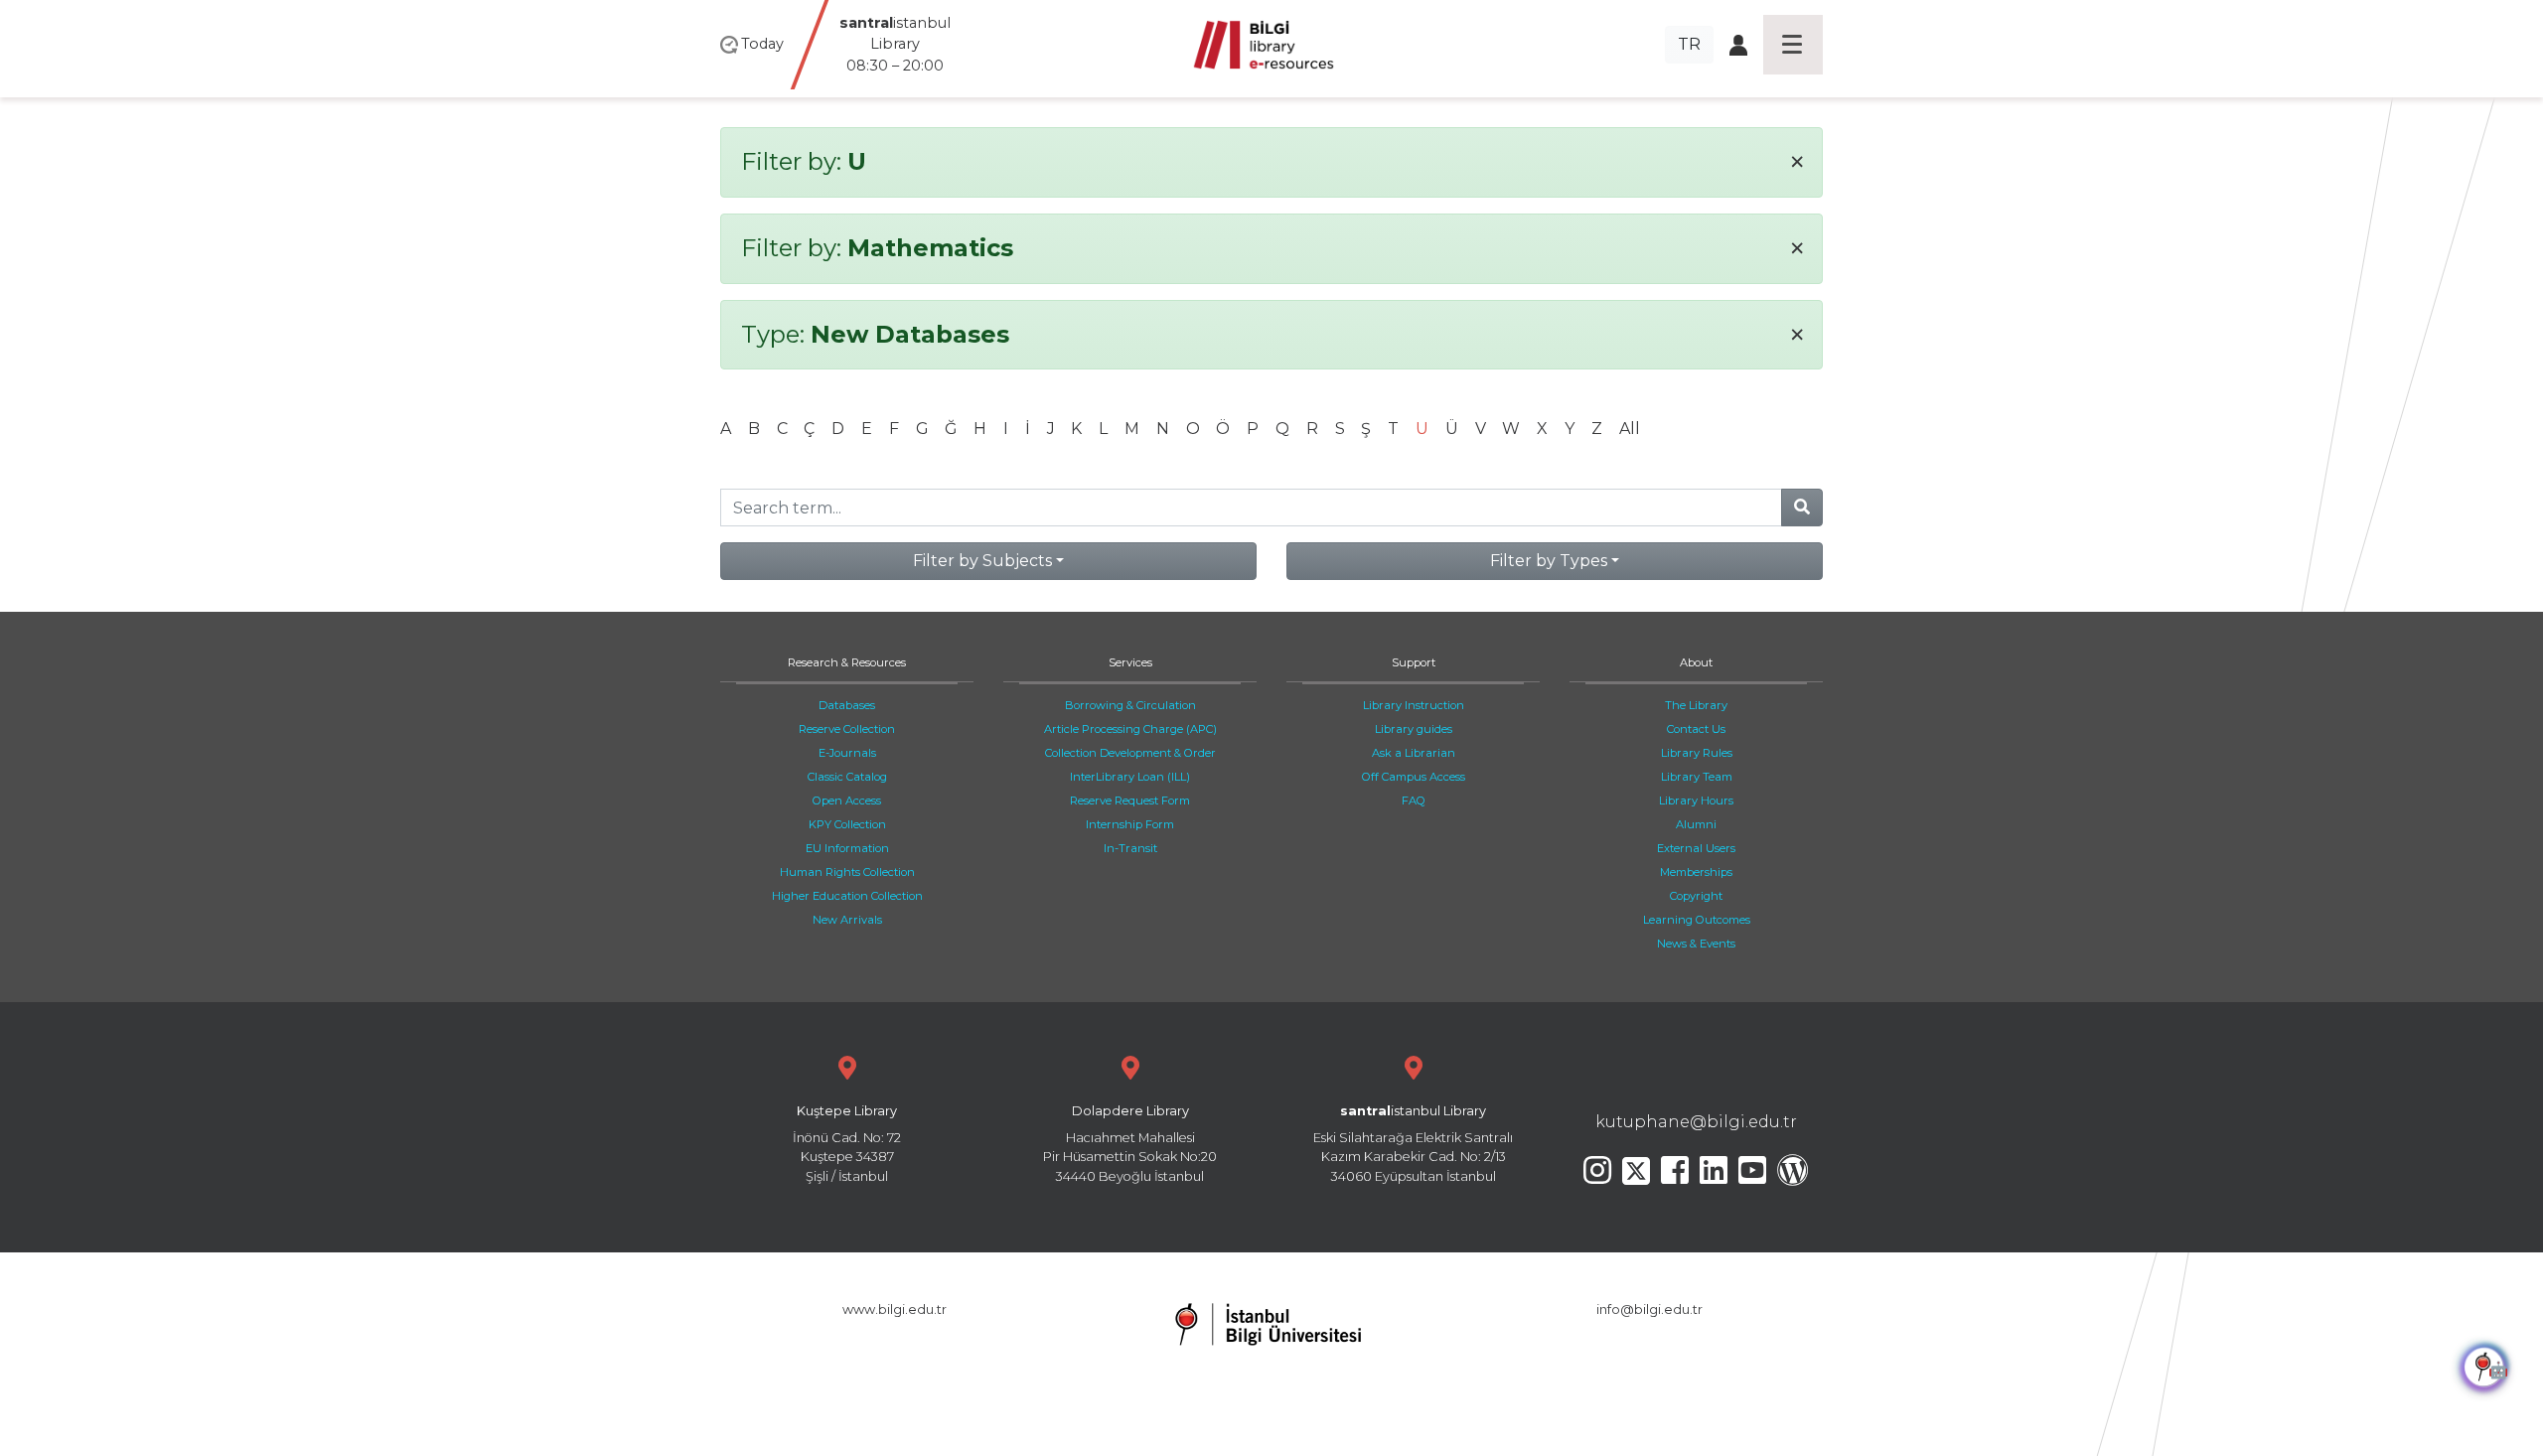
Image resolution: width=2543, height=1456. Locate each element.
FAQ (1414, 801)
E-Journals (847, 753)
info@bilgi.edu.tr (1649, 1310)
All (1630, 429)
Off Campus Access (1414, 777)
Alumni (1696, 824)
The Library (1696, 705)
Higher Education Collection (847, 896)
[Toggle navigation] (1793, 45)
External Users (1696, 848)
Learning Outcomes (1697, 920)
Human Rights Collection (847, 872)
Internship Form (1130, 824)
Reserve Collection (847, 729)
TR (1689, 44)
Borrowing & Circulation (1130, 705)
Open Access (847, 801)
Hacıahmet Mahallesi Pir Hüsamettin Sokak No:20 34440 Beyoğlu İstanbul (1130, 1144)
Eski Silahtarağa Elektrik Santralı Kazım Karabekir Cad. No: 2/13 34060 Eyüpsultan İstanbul (1413, 1144)
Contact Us (1696, 729)
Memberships (1696, 872)
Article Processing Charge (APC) (1130, 729)
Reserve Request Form (1130, 801)
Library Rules (1697, 753)
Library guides (1414, 729)
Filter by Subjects (982, 561)
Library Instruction (1414, 705)
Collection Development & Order (1130, 753)
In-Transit (1130, 848)
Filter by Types (1549, 561)
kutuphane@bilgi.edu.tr (1696, 1122)
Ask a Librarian (1414, 753)
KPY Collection (847, 824)
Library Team (1697, 777)
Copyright (1696, 896)
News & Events (1696, 944)
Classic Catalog (847, 777)
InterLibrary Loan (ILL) (1130, 777)
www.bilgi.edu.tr (895, 1310)
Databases (847, 705)
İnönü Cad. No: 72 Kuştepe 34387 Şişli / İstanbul (847, 1144)
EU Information (847, 848)
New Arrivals (847, 920)
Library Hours (1696, 801)
